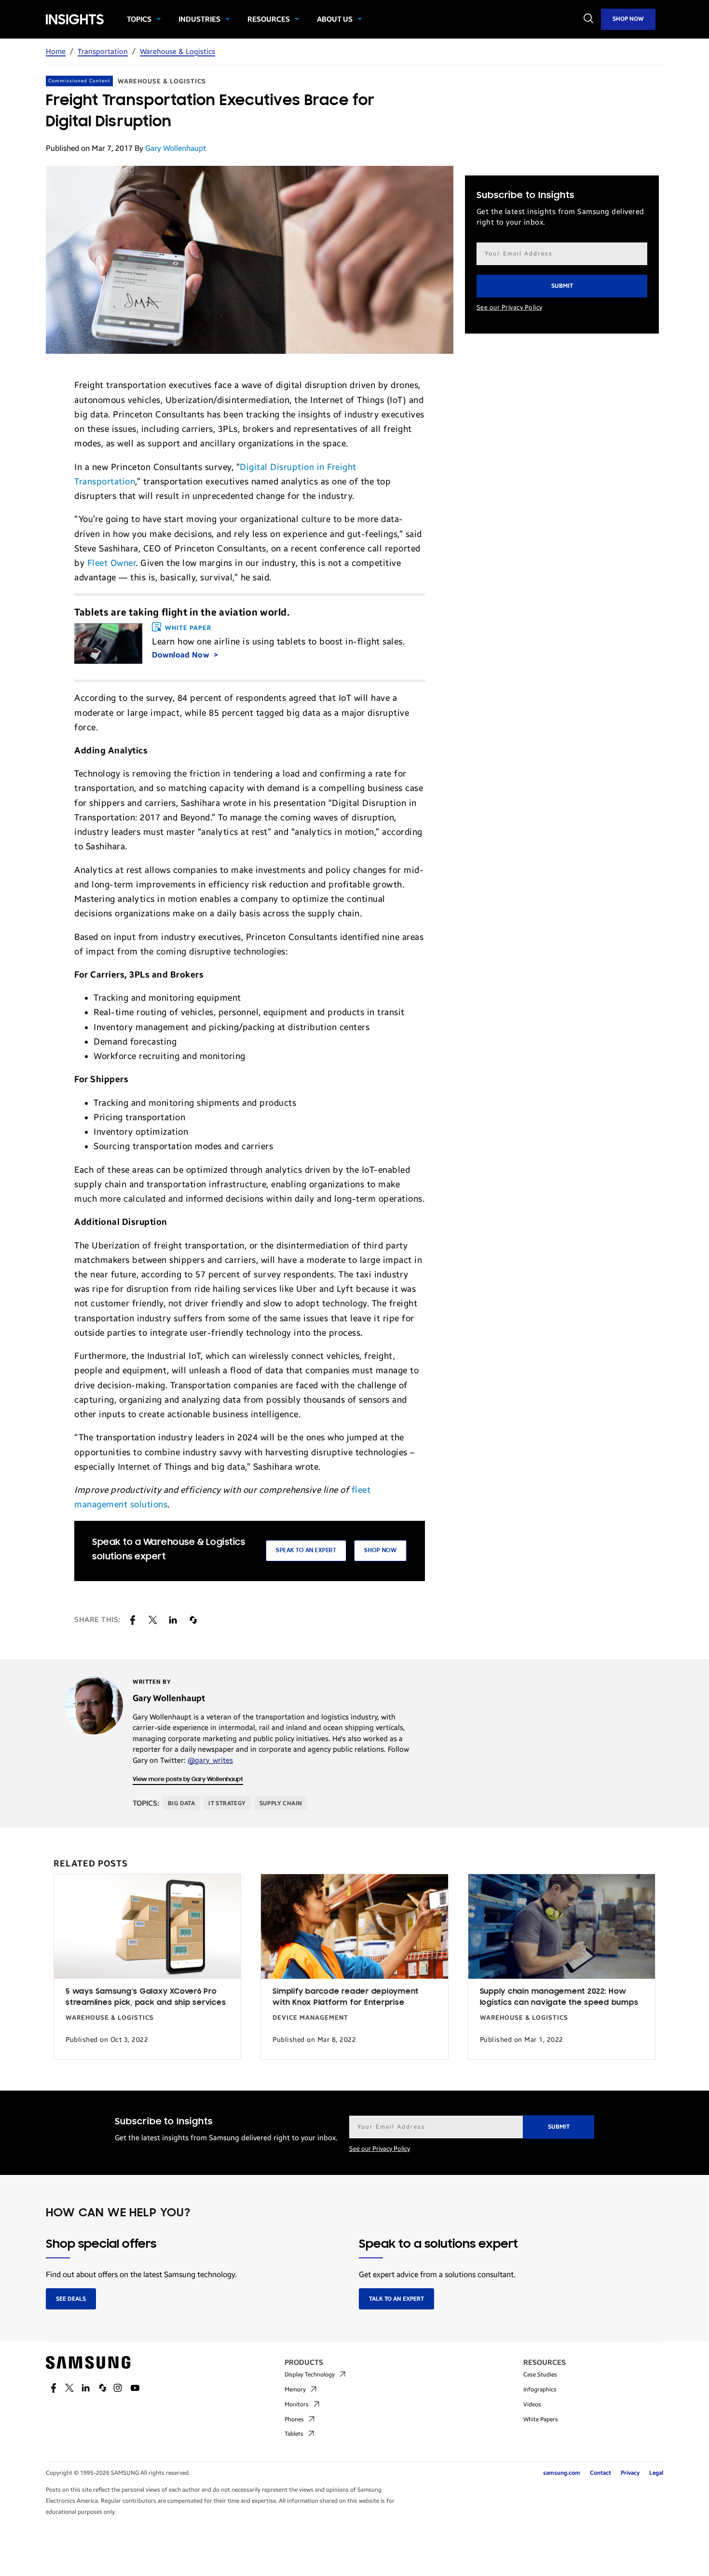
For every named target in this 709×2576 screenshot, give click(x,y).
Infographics (540, 2389)
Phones (294, 2419)
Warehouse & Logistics (177, 52)
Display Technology (310, 2375)
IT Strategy (227, 1803)
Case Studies (540, 2375)
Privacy (630, 2473)
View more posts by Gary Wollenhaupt (188, 1779)
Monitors (297, 2404)
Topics (139, 19)
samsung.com (562, 2473)
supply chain (281, 1803)
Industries (199, 19)
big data (181, 1803)
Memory (295, 2389)
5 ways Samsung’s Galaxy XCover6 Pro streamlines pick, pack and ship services (146, 1997)
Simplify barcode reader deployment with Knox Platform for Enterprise (346, 1997)
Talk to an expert (396, 2299)
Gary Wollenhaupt (176, 148)
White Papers (541, 2419)
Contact (600, 2473)
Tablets (294, 2434)
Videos (532, 2404)
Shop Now (628, 19)
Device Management (310, 2018)
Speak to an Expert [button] (306, 1550)
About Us (335, 19)
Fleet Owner (112, 563)
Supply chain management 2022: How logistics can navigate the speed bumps (559, 1997)
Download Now (182, 655)
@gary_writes (210, 1760)
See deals (71, 2299)
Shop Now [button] (380, 1550)
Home (56, 52)
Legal (656, 2473)
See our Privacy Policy (510, 308)
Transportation (103, 52)
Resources (269, 19)
